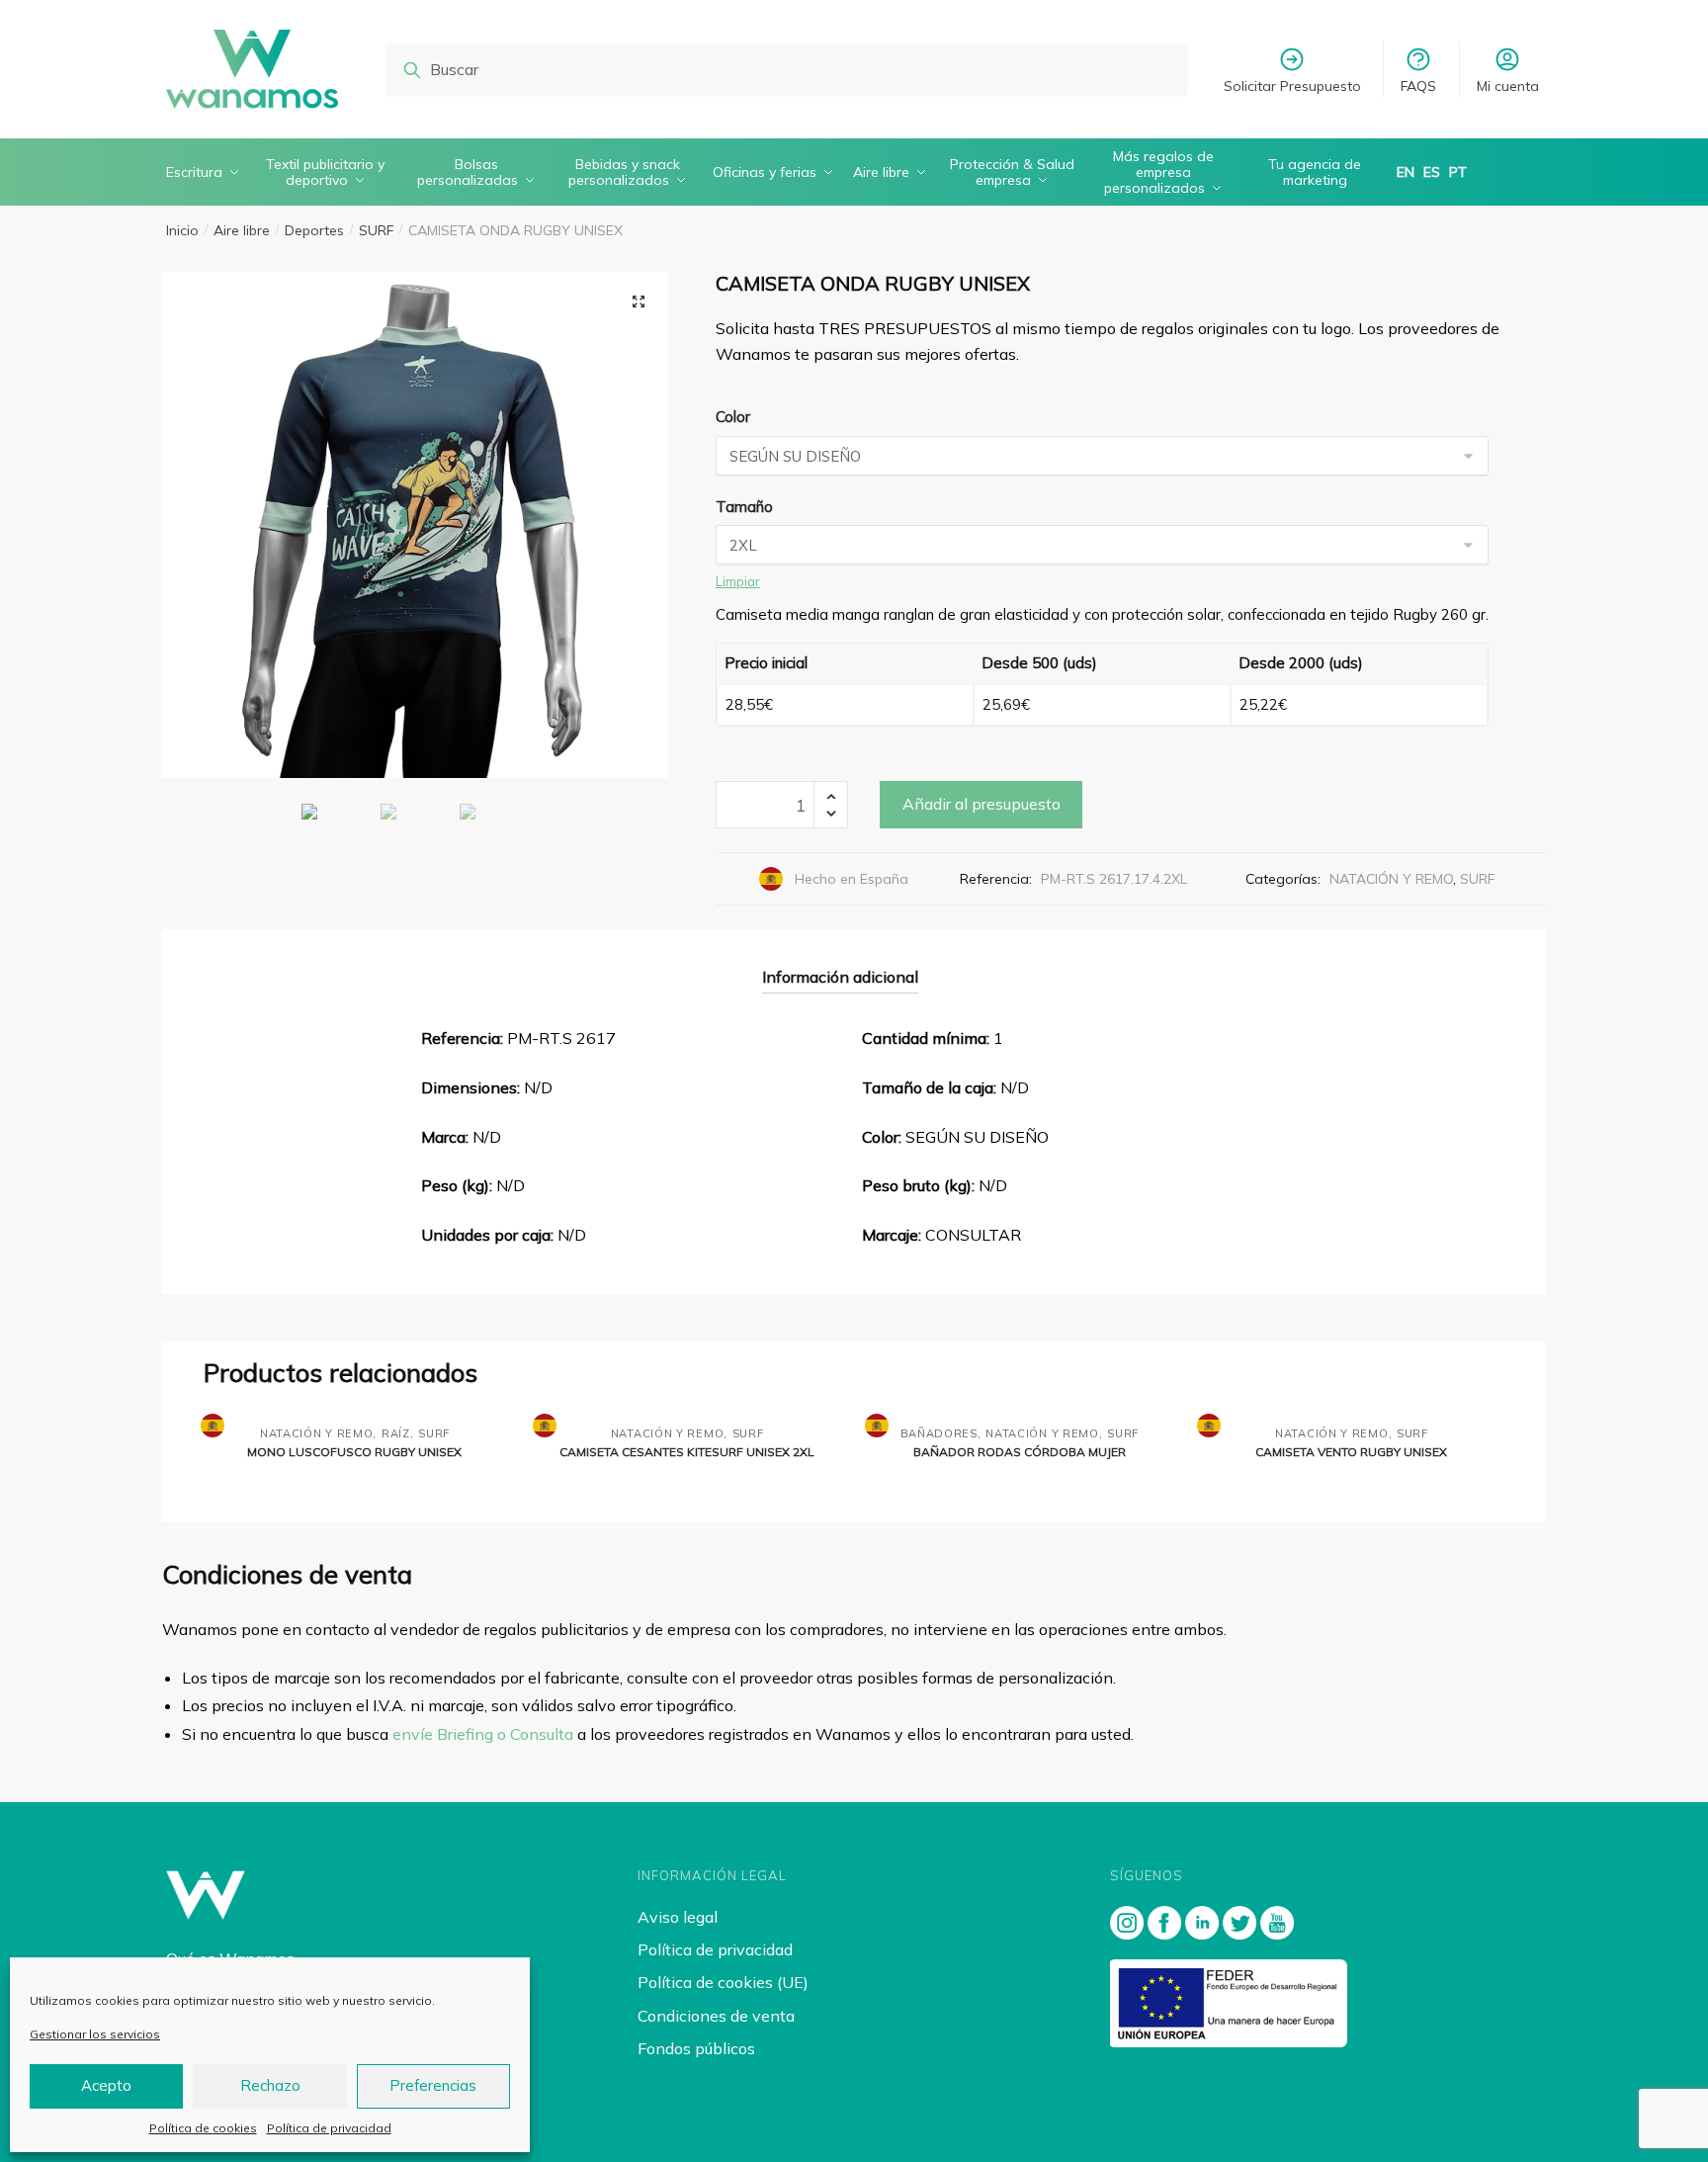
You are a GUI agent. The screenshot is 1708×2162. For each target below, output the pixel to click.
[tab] (840, 961)
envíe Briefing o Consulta (483, 1734)
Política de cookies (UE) (723, 1982)
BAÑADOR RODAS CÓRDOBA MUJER (1020, 1452)
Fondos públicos (696, 2048)
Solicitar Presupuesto (1292, 86)
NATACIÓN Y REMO (1391, 879)
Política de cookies (203, 2128)
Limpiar (738, 581)
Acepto (106, 2085)
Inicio (182, 230)
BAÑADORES (939, 1433)
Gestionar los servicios (95, 2034)
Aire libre (242, 230)
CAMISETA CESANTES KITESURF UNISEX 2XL (687, 1452)
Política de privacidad (329, 2128)
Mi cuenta (1508, 86)
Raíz (396, 1433)
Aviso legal (678, 1917)
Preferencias (433, 2085)
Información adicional (840, 977)
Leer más (354, 1485)
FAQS (1418, 86)
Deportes (314, 230)
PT (1458, 172)
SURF (376, 230)
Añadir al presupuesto (982, 804)
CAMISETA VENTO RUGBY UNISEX (1351, 1452)
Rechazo (270, 2085)
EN (1406, 172)
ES (1432, 172)
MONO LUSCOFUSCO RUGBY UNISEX (354, 1452)
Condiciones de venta (716, 2016)
